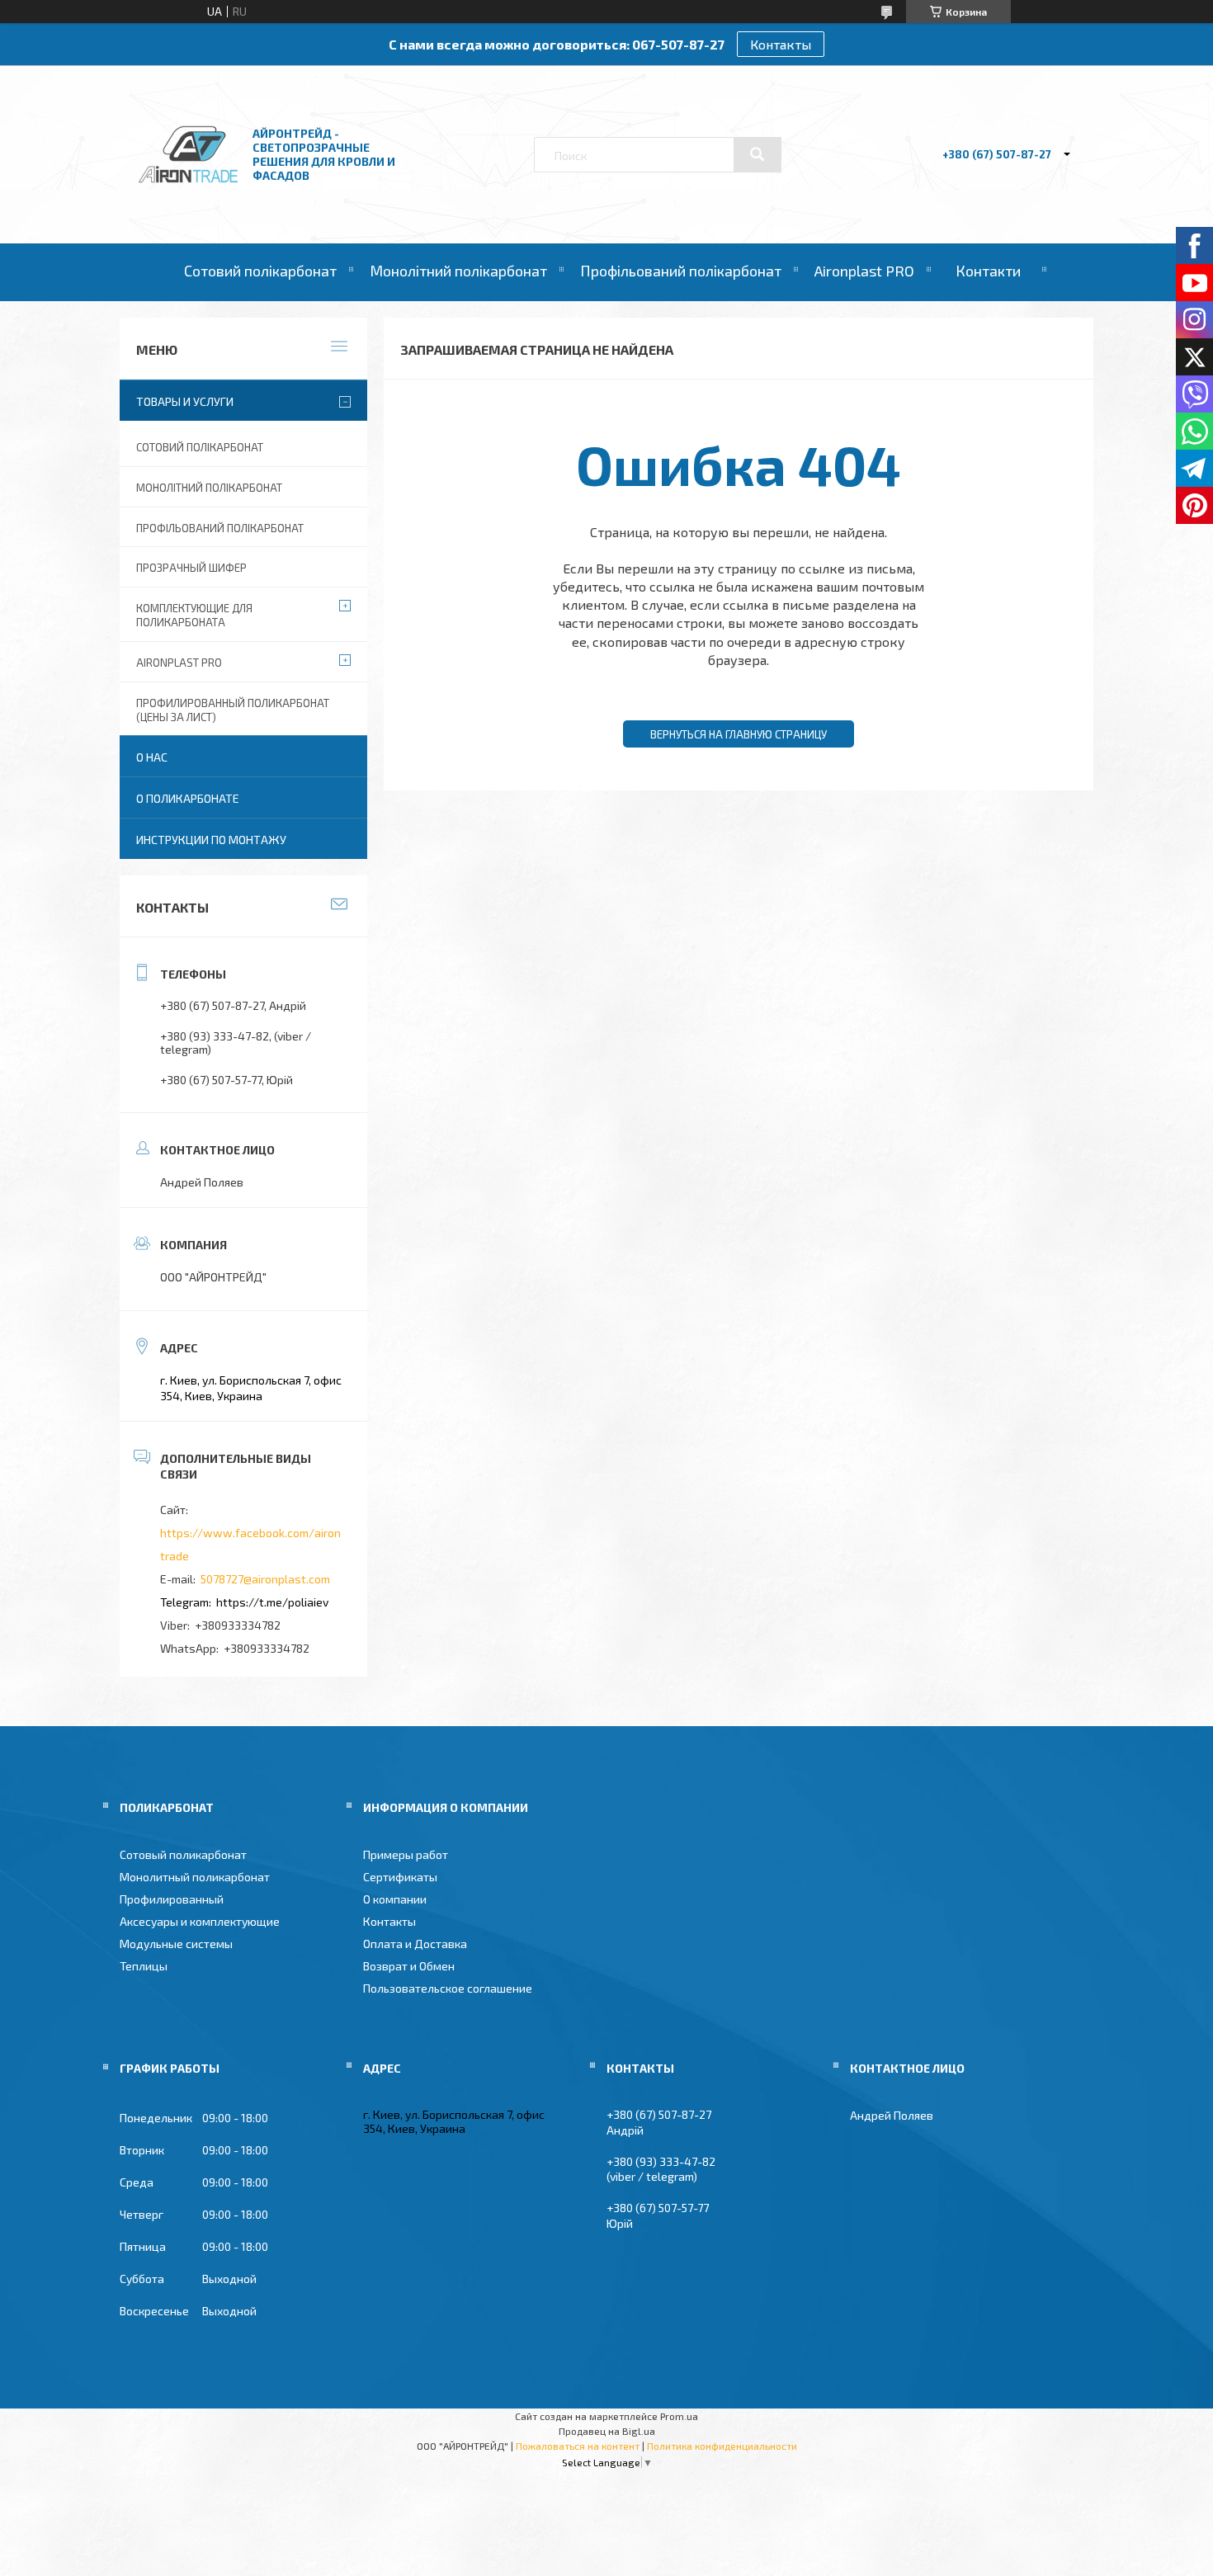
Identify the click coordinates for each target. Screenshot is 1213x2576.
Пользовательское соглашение (448, 1988)
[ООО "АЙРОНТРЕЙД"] (188, 199)
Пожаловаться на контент (578, 2446)
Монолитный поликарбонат (195, 1877)
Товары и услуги (185, 401)
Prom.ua (679, 2416)
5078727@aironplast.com (265, 1579)
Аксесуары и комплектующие (200, 1921)
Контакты (781, 44)
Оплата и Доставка (415, 1944)
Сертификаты (400, 1877)
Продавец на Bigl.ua (607, 2431)
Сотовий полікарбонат (260, 271)
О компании (395, 1899)
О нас (152, 757)
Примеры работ (406, 1854)
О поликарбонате (188, 798)
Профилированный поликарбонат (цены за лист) (233, 710)
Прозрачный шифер (191, 568)
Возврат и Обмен (409, 1966)
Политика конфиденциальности (722, 2446)
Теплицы (144, 1966)
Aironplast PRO (864, 271)
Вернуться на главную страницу (739, 734)
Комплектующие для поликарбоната (194, 615)
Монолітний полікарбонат (458, 271)
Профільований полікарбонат (681, 271)
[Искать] (758, 154)
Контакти (988, 271)
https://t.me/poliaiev (272, 1602)
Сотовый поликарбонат (183, 1854)
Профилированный (172, 1899)
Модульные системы (176, 1944)
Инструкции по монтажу (211, 840)
